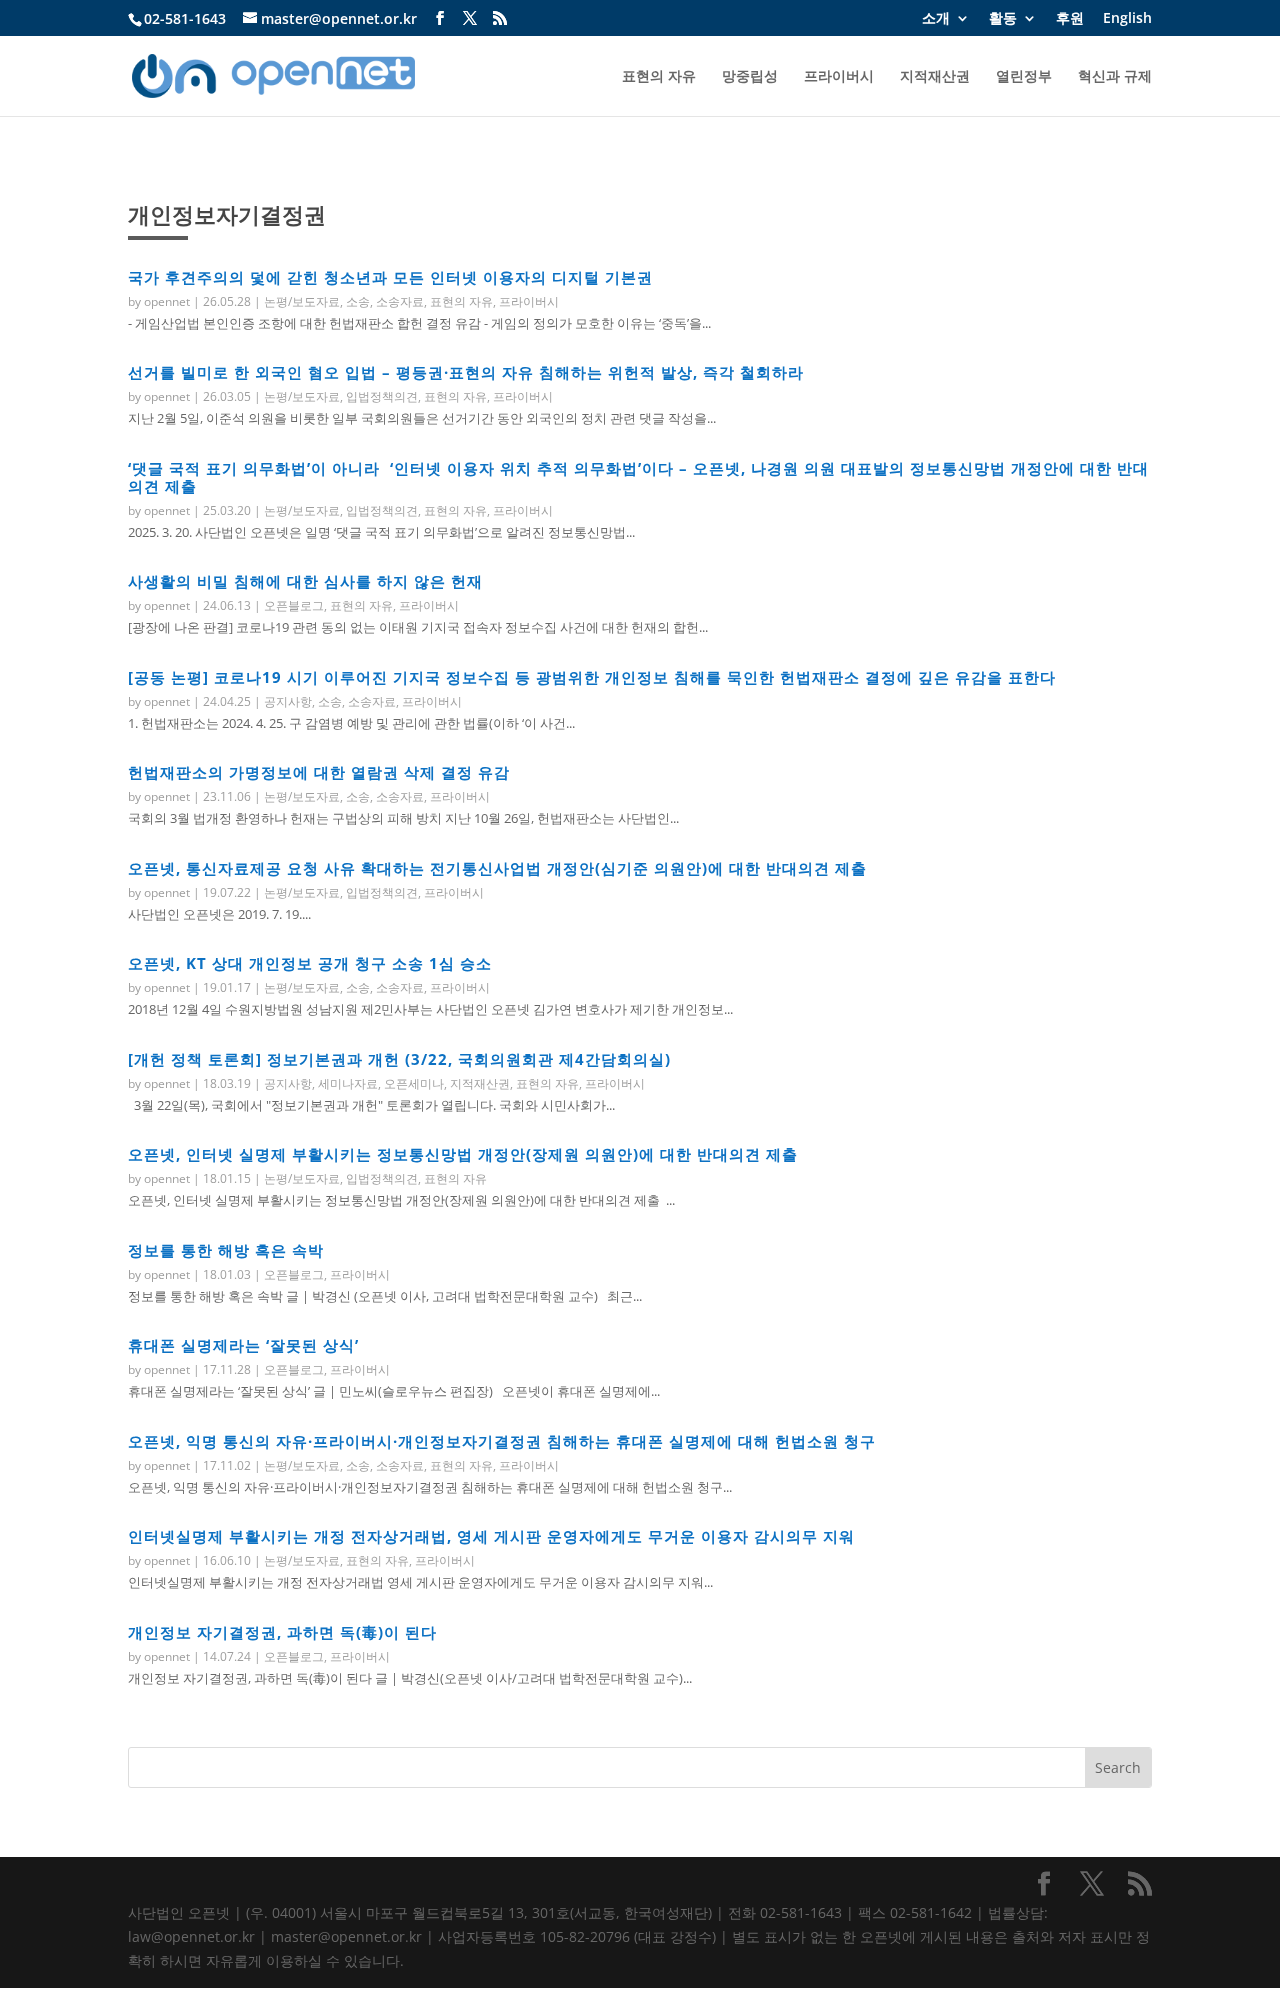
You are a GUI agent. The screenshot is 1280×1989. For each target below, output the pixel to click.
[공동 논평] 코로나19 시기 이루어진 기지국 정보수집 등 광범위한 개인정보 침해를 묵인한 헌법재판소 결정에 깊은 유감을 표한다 (592, 677)
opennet (167, 301)
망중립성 (750, 77)
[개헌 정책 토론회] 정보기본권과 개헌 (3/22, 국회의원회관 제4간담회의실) (399, 1059)
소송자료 (400, 301)
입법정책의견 (382, 396)
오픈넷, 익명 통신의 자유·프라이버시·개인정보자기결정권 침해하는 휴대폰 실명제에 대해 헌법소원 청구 (502, 1441)
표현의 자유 (659, 77)
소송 (358, 301)
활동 (1003, 19)
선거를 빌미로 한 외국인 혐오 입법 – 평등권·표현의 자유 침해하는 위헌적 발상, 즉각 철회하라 (466, 372)
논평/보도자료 (302, 301)
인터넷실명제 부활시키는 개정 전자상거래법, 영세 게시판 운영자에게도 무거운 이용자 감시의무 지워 (491, 1536)
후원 (1070, 19)
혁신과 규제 (1115, 77)
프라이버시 (839, 77)
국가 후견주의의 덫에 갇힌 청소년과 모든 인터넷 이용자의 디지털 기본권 (390, 277)
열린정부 (1024, 77)
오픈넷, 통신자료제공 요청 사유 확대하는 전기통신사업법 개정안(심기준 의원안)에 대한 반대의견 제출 (497, 868)
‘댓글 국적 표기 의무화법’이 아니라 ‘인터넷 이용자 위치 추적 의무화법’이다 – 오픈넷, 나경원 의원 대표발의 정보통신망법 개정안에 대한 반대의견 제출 (638, 477)
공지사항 (288, 701)
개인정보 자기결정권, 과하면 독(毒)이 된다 (282, 1632)
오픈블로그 (294, 605)
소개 (936, 19)
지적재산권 (935, 77)
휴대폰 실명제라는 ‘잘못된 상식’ (243, 1345)
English (1127, 19)
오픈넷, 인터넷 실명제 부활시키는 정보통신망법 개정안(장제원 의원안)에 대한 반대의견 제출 (463, 1154)
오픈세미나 (414, 1083)
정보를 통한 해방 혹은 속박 (226, 1250)
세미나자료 (348, 1083)
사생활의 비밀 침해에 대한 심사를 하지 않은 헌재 (305, 581)
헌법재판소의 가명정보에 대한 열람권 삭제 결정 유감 (319, 772)
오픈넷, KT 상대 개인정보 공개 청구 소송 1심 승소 (310, 963)
